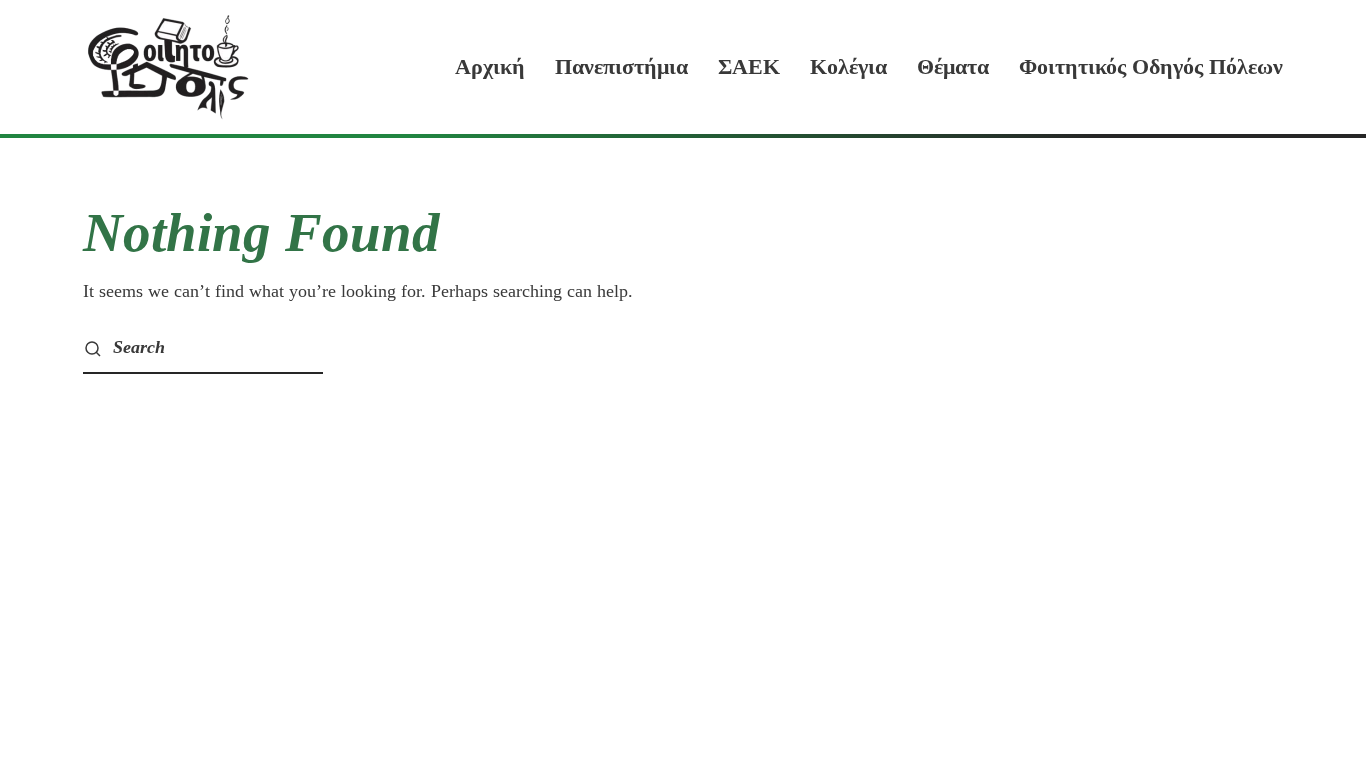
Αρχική (490, 66)
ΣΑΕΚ (749, 66)
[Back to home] (168, 67)
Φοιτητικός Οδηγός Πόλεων (1151, 66)
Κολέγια (848, 66)
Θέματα (953, 66)
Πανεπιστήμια (621, 66)
